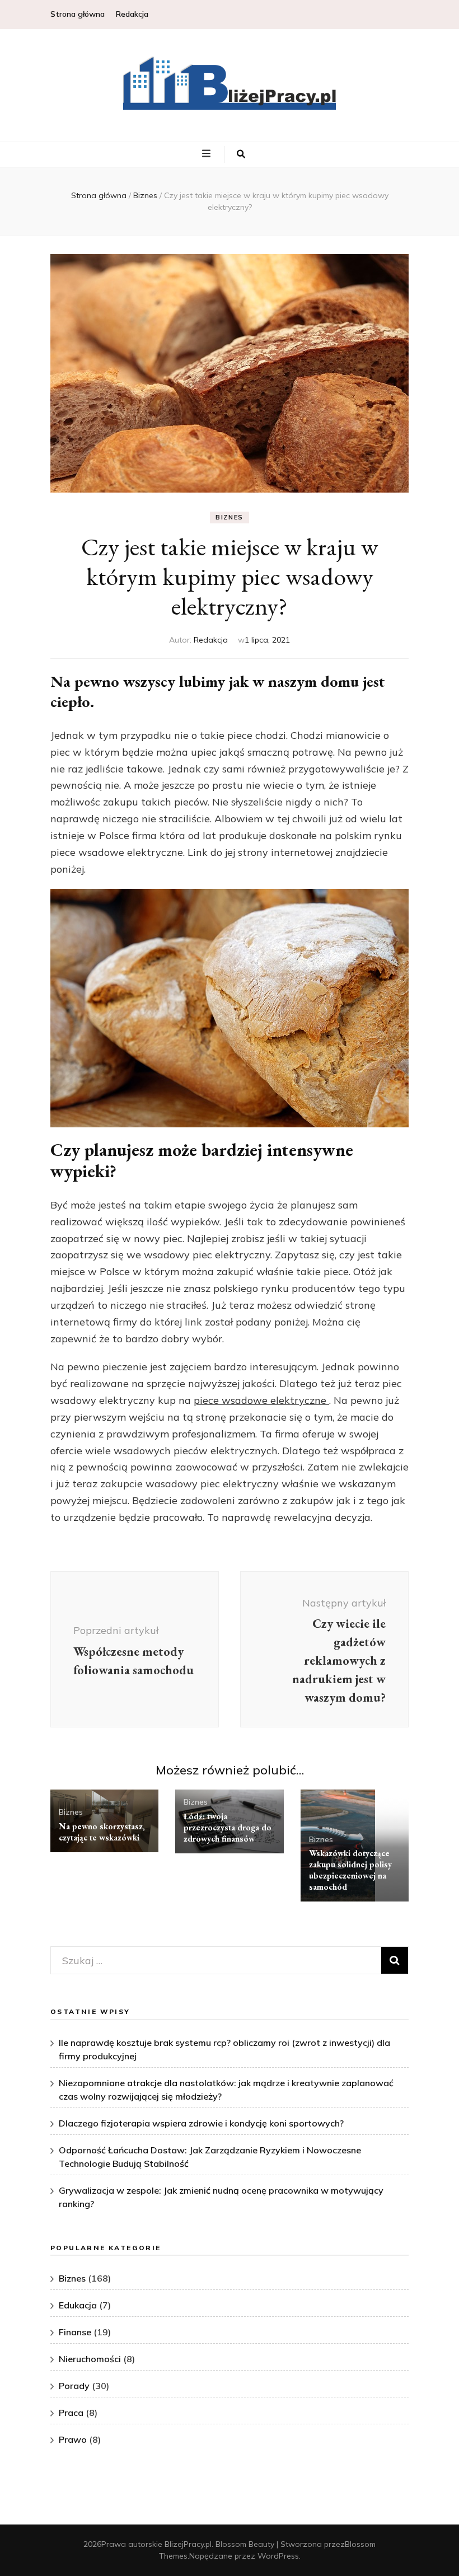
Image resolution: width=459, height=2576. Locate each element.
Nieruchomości (90, 2359)
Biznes (230, 517)
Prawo (73, 2439)
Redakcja (132, 14)
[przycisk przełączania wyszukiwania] (241, 154)
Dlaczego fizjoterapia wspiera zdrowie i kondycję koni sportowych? (201, 2123)
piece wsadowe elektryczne (261, 1400)
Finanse (75, 2332)
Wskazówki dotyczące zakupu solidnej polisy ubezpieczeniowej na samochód (350, 1870)
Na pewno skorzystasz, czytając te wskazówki (102, 1832)
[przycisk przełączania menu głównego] (208, 154)
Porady (74, 2386)
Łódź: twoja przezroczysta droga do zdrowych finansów (228, 1827)
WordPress (278, 2556)
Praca (71, 2413)
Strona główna (78, 14)
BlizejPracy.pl (188, 2544)
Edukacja (78, 2305)
